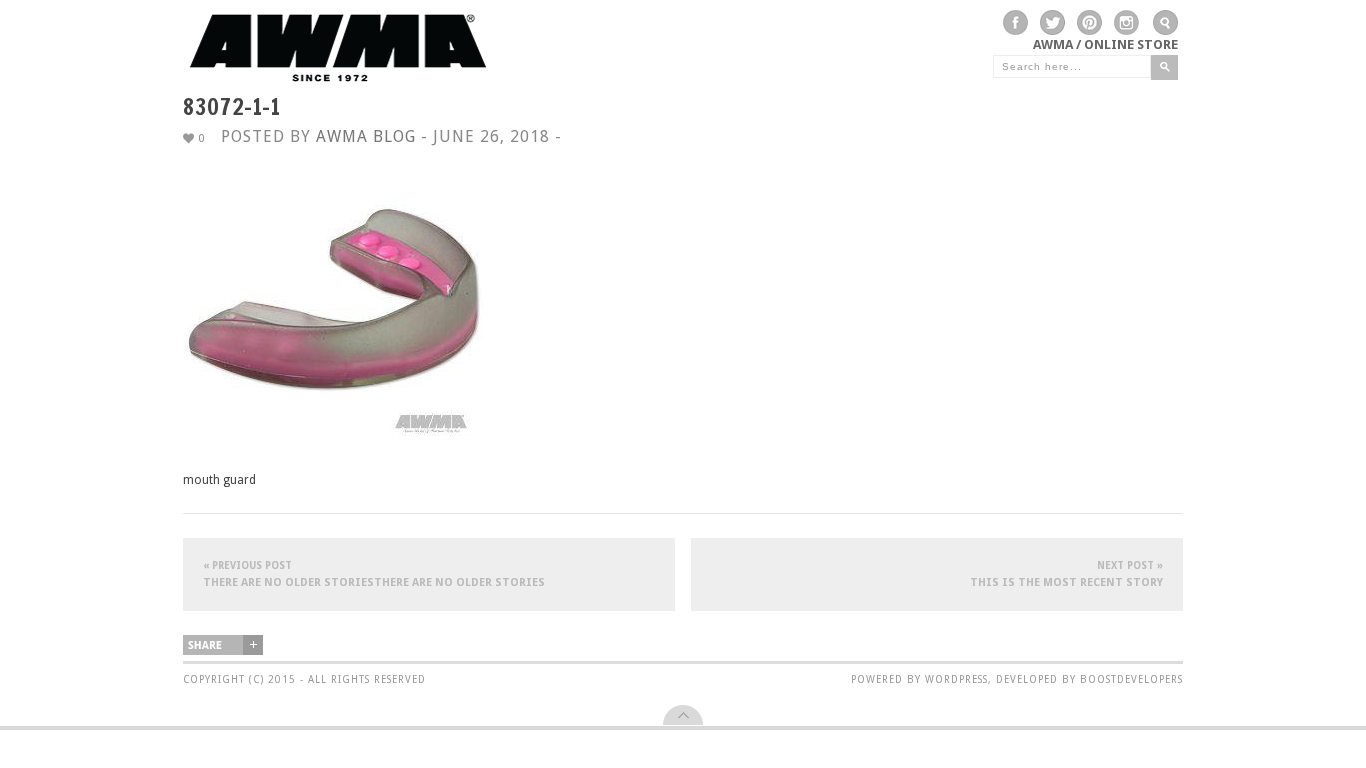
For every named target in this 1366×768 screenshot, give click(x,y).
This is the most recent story (1066, 574)
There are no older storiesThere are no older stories (374, 574)
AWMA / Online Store (1105, 44)
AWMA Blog (366, 136)
